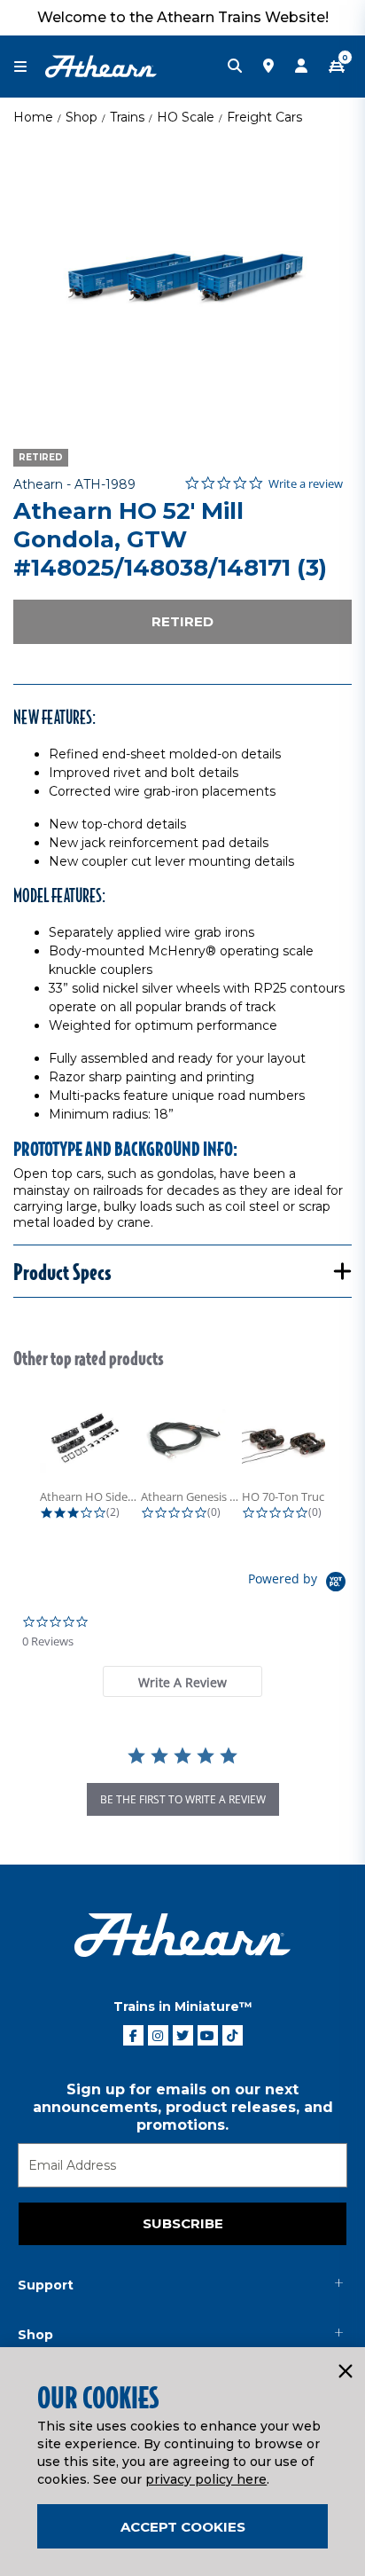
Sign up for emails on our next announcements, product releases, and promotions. (183, 2107)
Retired (182, 621)
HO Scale (186, 117)
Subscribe (183, 2223)
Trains (127, 117)
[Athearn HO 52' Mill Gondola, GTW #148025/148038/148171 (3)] (182, 279)
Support (46, 2285)
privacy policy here (206, 2479)
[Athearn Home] (101, 66)
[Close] (345, 2372)
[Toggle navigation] (29, 67)
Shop (82, 117)
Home (33, 117)
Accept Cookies (183, 2527)
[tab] (182, 1681)
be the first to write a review (183, 1799)
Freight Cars (264, 117)
